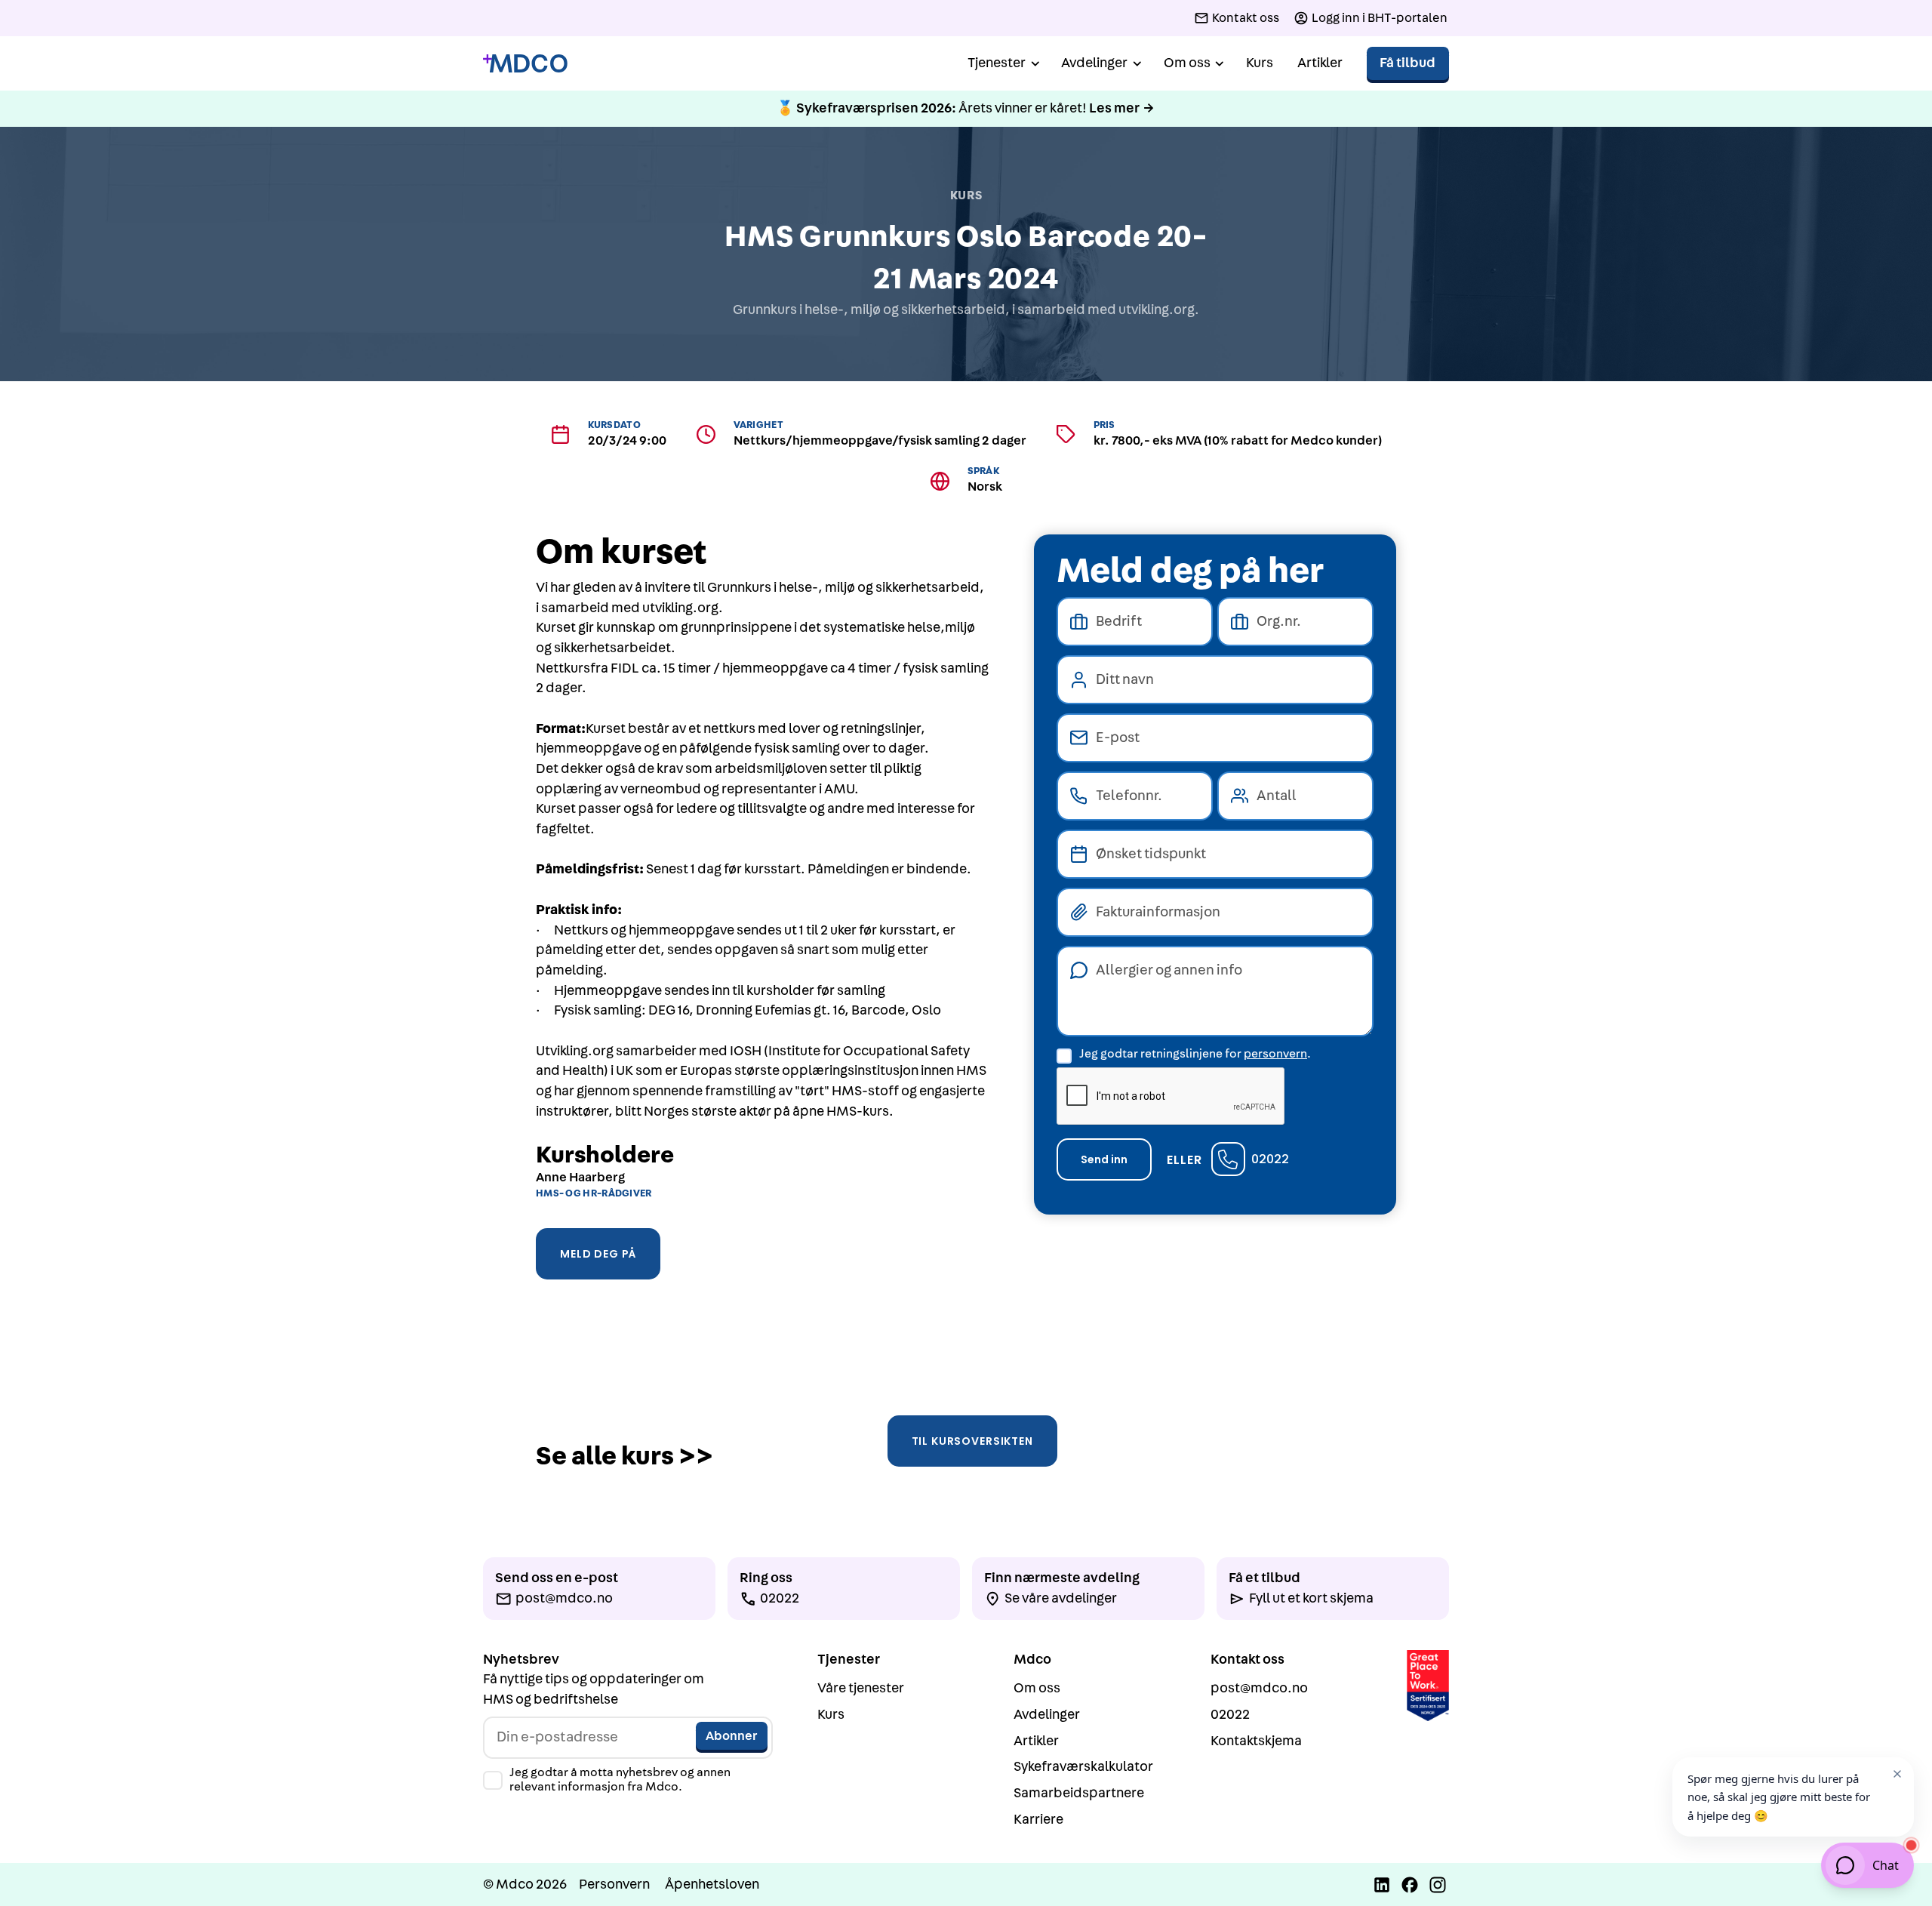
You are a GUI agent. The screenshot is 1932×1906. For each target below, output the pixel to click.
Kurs (1260, 63)
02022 (1270, 1159)
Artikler (1320, 63)
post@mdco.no (1259, 1688)
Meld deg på (598, 1254)
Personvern (614, 1884)
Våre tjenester (861, 1688)
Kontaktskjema (1256, 1741)
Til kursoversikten (972, 1441)
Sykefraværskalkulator (1083, 1767)
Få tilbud (1407, 63)
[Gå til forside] (525, 64)
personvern (1275, 1054)
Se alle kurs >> (625, 1456)
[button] (1002, 64)
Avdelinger (1047, 1715)
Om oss (1037, 1688)
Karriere (1038, 1820)
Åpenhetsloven (712, 1884)
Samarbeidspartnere (1079, 1793)
